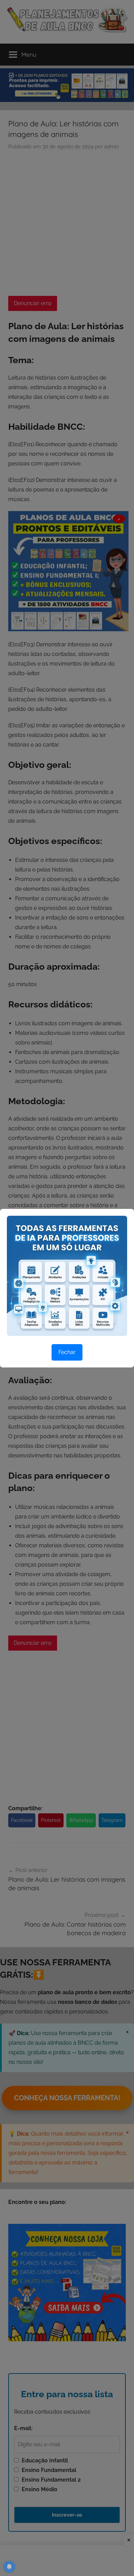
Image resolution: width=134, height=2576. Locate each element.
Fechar (67, 1352)
